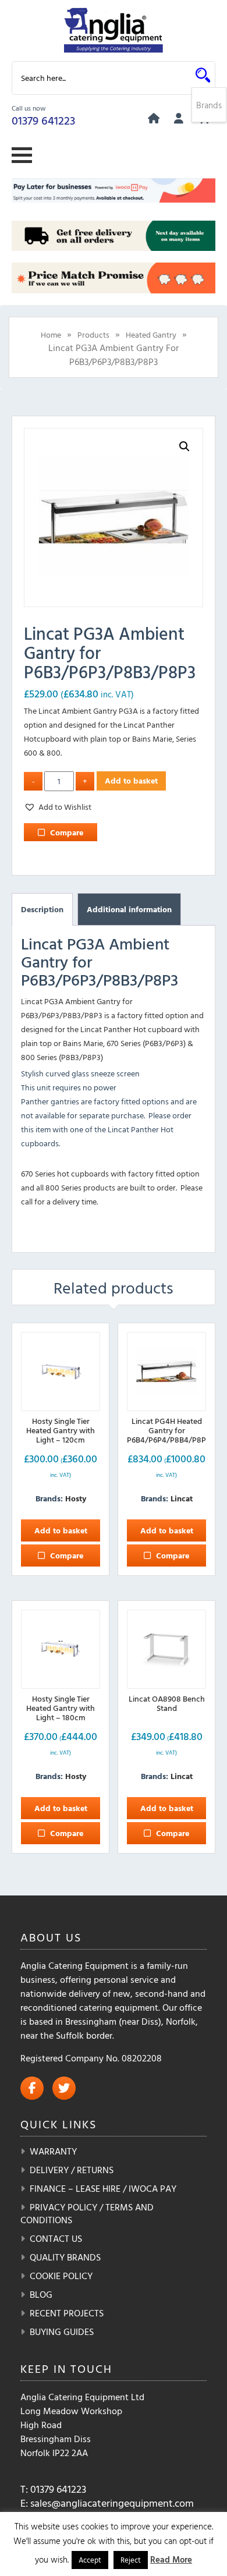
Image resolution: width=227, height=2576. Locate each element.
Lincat (182, 1498)
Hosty (76, 1498)
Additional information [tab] (129, 909)
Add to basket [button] (61, 1530)
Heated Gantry (151, 334)
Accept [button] (90, 2560)
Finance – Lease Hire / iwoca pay (103, 2188)
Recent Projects (67, 2313)
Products (93, 334)
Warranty (53, 2151)
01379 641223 (43, 120)
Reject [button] (131, 2560)
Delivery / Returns (72, 2170)
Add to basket (131, 780)
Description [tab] (42, 909)
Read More (171, 2559)
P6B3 (154, 1043)
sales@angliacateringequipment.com (112, 2503)
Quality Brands (65, 2257)
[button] (185, 447)
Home (51, 334)
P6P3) (176, 1043)
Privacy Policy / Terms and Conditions (87, 2213)
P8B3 (70, 1057)
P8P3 (92, 1057)
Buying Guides (62, 2331)
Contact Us (56, 2238)
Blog (41, 2294)
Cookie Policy (61, 2276)
